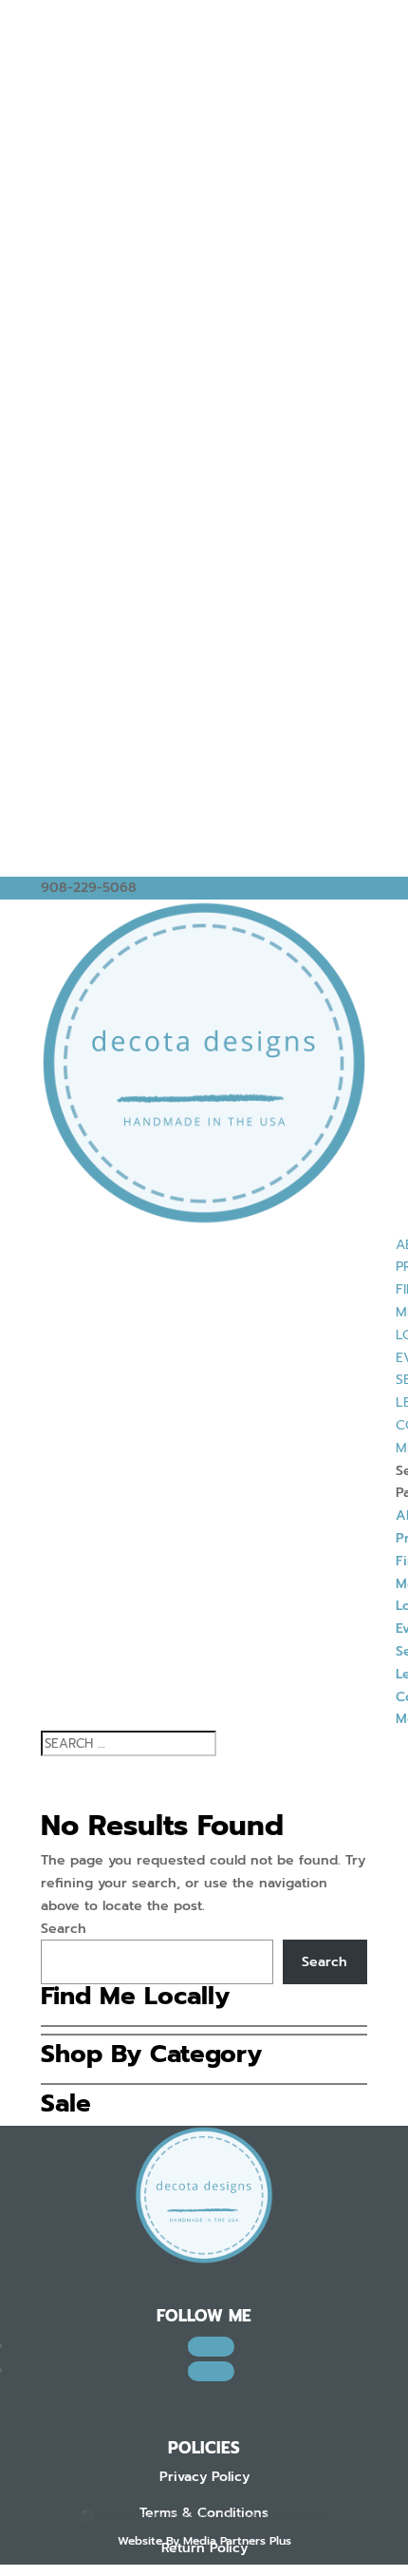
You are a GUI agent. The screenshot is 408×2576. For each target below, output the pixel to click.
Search (64, 1929)
